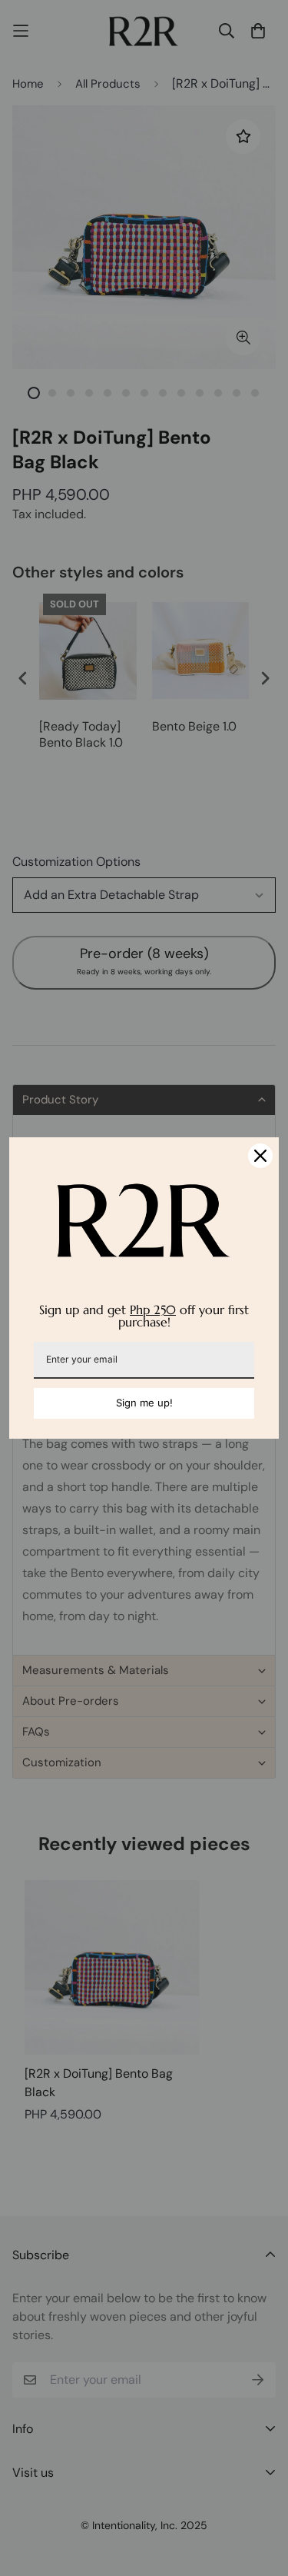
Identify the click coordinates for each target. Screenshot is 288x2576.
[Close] (260, 1156)
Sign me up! (144, 1403)
